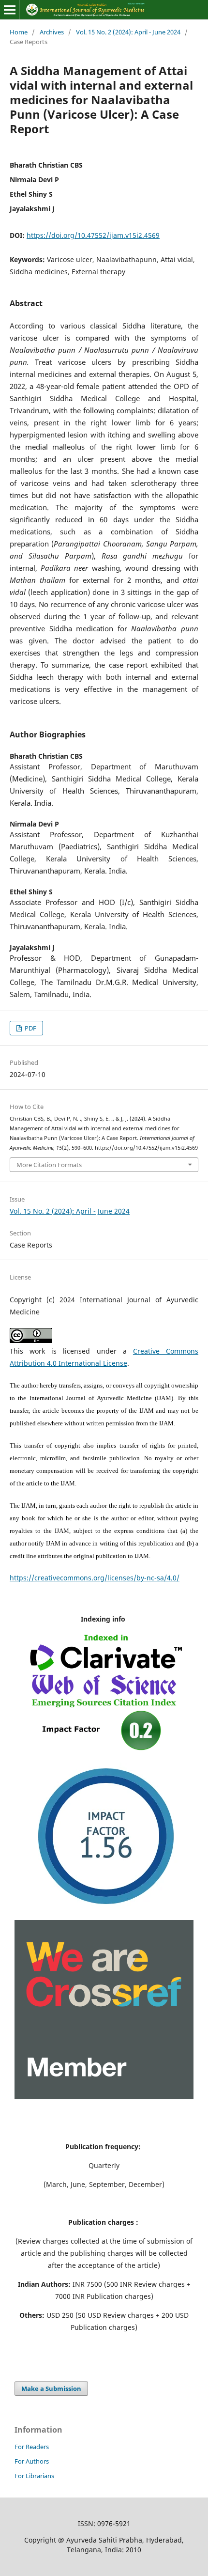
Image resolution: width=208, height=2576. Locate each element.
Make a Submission (51, 2389)
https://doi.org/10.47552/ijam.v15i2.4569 (93, 235)
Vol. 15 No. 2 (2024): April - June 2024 (128, 32)
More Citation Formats (49, 1165)
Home (19, 32)
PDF (30, 1028)
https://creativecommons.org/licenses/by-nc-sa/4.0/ (95, 1578)
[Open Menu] (10, 10)
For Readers (32, 2447)
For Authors (32, 2461)
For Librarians (34, 2476)
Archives (52, 32)
